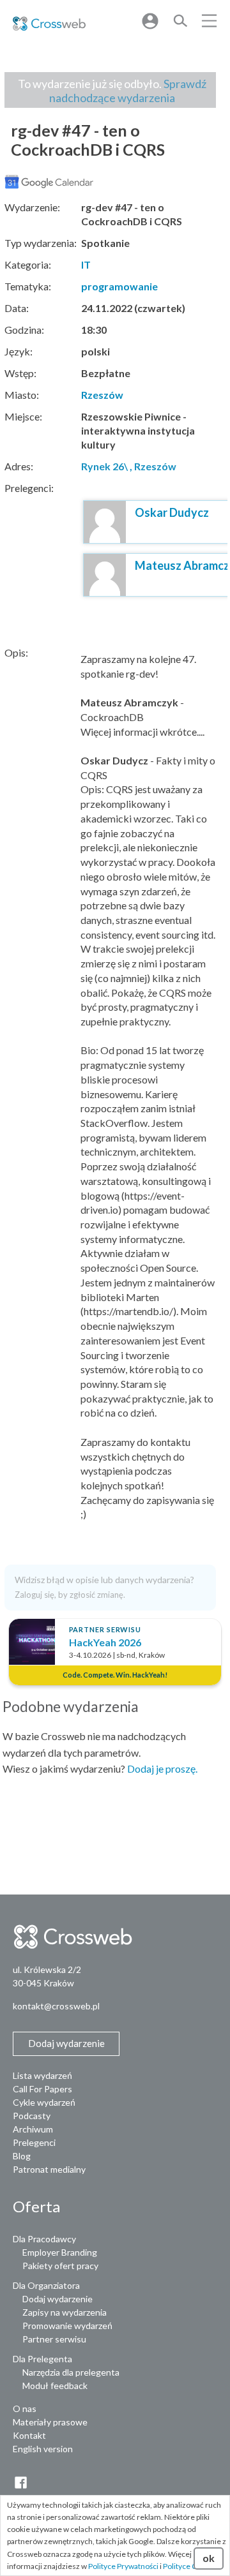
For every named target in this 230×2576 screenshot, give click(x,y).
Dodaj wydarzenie (57, 2299)
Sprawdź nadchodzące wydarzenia (128, 91)
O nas (25, 2408)
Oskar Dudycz (172, 512)
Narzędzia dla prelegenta (71, 2372)
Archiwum (33, 2129)
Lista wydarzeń (42, 2075)
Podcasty (32, 2116)
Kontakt (29, 2435)
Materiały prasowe (50, 2422)
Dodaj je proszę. (162, 1768)
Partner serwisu (54, 2339)
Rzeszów (102, 395)
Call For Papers (42, 2089)
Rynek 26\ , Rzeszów (129, 466)
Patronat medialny (49, 2169)
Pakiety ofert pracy (60, 2266)
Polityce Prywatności (123, 2566)
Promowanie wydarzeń (67, 2326)
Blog (22, 2156)
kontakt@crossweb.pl (56, 2006)
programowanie (119, 286)
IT (86, 264)
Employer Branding (60, 2252)
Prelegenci (34, 2142)
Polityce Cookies (191, 2566)
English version (43, 2449)
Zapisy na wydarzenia (65, 2312)
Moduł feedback (55, 2386)
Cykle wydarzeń (44, 2102)
